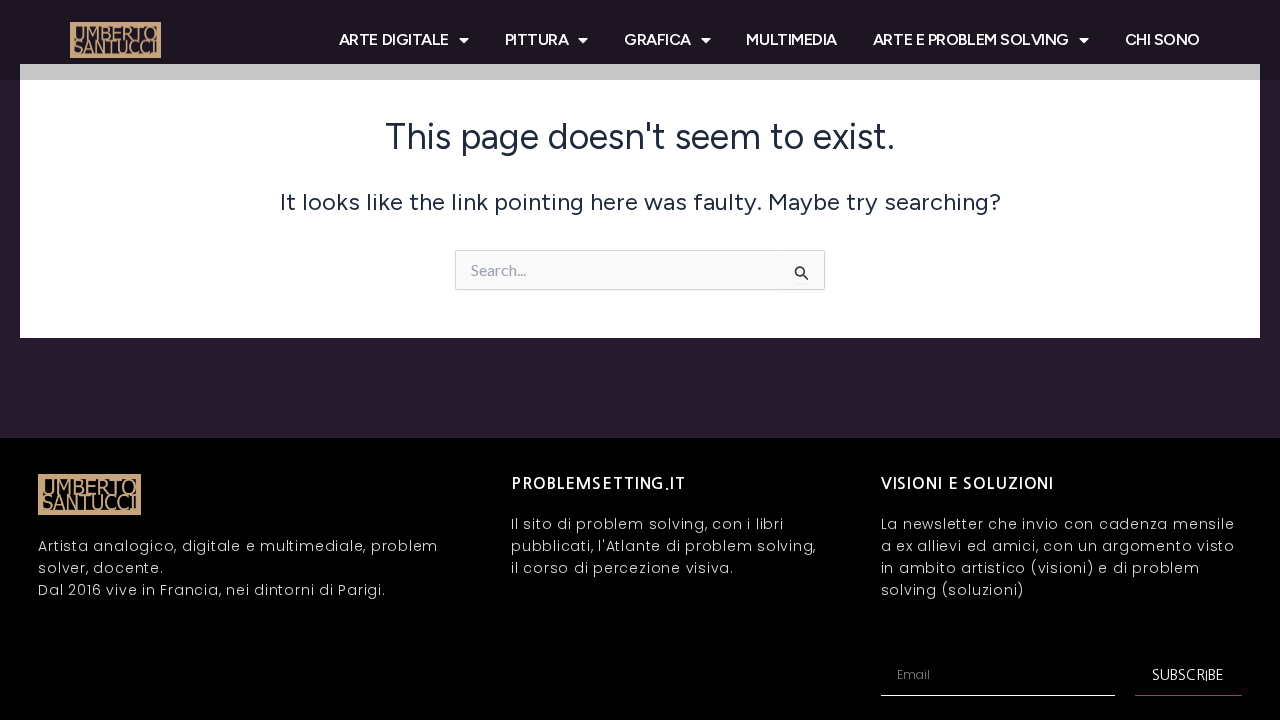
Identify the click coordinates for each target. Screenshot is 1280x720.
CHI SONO (1162, 39)
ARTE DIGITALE (394, 39)
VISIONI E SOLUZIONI (968, 483)
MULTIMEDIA (791, 39)
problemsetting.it (598, 483)
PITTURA (537, 39)
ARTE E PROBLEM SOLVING (971, 39)
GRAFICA (657, 39)
